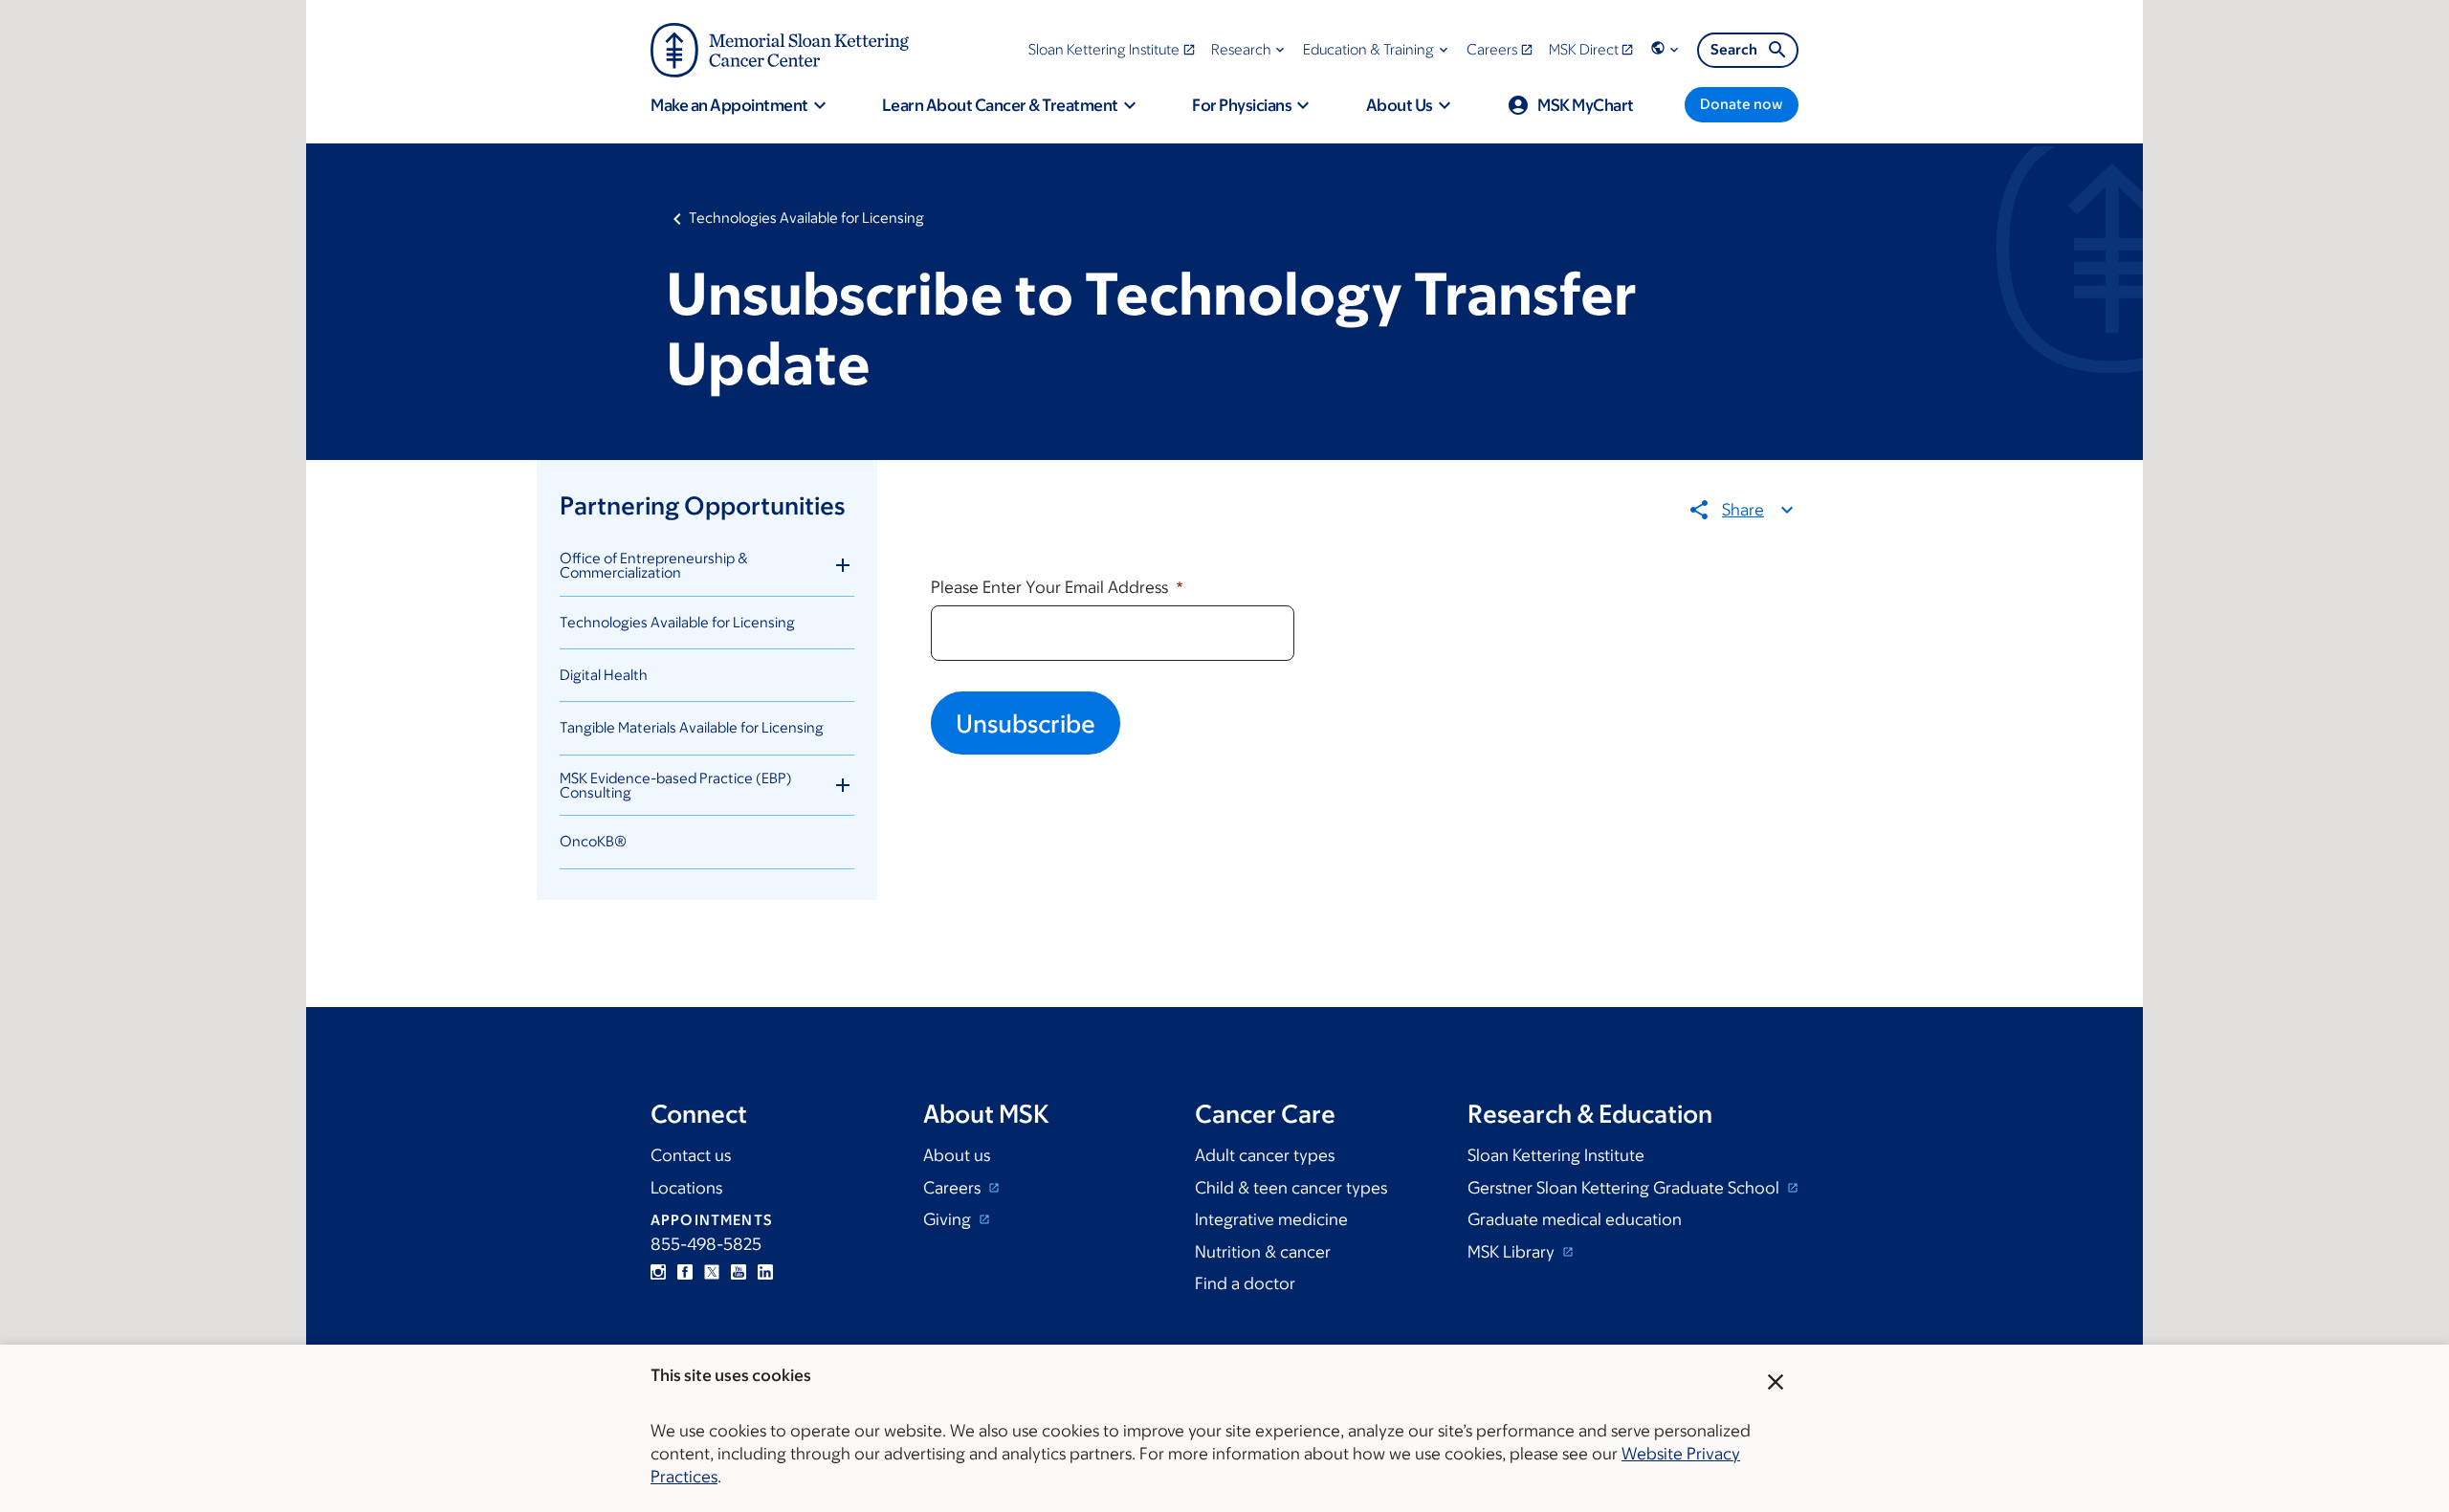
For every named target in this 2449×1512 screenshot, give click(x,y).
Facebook (685, 1272)
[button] (1250, 49)
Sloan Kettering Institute (1556, 1155)
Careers (954, 1188)
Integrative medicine (1271, 1219)
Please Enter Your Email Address (1051, 587)
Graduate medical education (1575, 1219)
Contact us (691, 1155)
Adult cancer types (1265, 1155)
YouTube (739, 1272)
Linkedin (765, 1272)
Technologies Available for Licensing (806, 218)
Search (1734, 49)
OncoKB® (593, 841)
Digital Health (604, 675)
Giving (949, 1219)
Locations (686, 1188)
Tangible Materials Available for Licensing (692, 727)
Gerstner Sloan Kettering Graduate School (1625, 1188)
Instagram (658, 1272)
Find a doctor (1245, 1283)
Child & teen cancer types (1291, 1188)
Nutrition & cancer (1263, 1252)
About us (957, 1155)
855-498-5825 (706, 1244)
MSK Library (1513, 1252)
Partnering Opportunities (702, 505)
